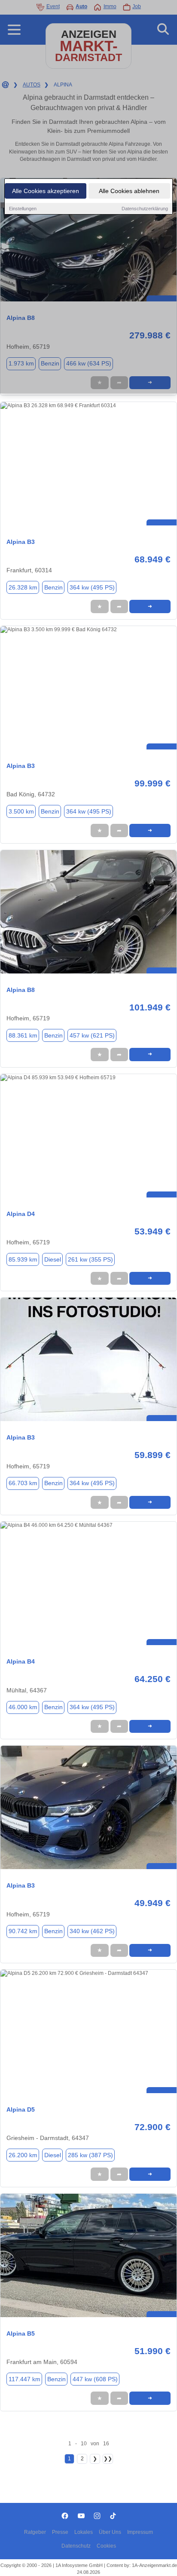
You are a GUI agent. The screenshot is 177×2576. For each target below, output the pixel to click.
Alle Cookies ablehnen (129, 191)
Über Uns (110, 2532)
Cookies (106, 2546)
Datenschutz (76, 2546)
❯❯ (108, 2459)
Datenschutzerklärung (145, 209)
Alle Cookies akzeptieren (46, 191)
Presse (60, 2532)
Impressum (140, 2532)
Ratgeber (35, 2532)
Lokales (84, 2532)
